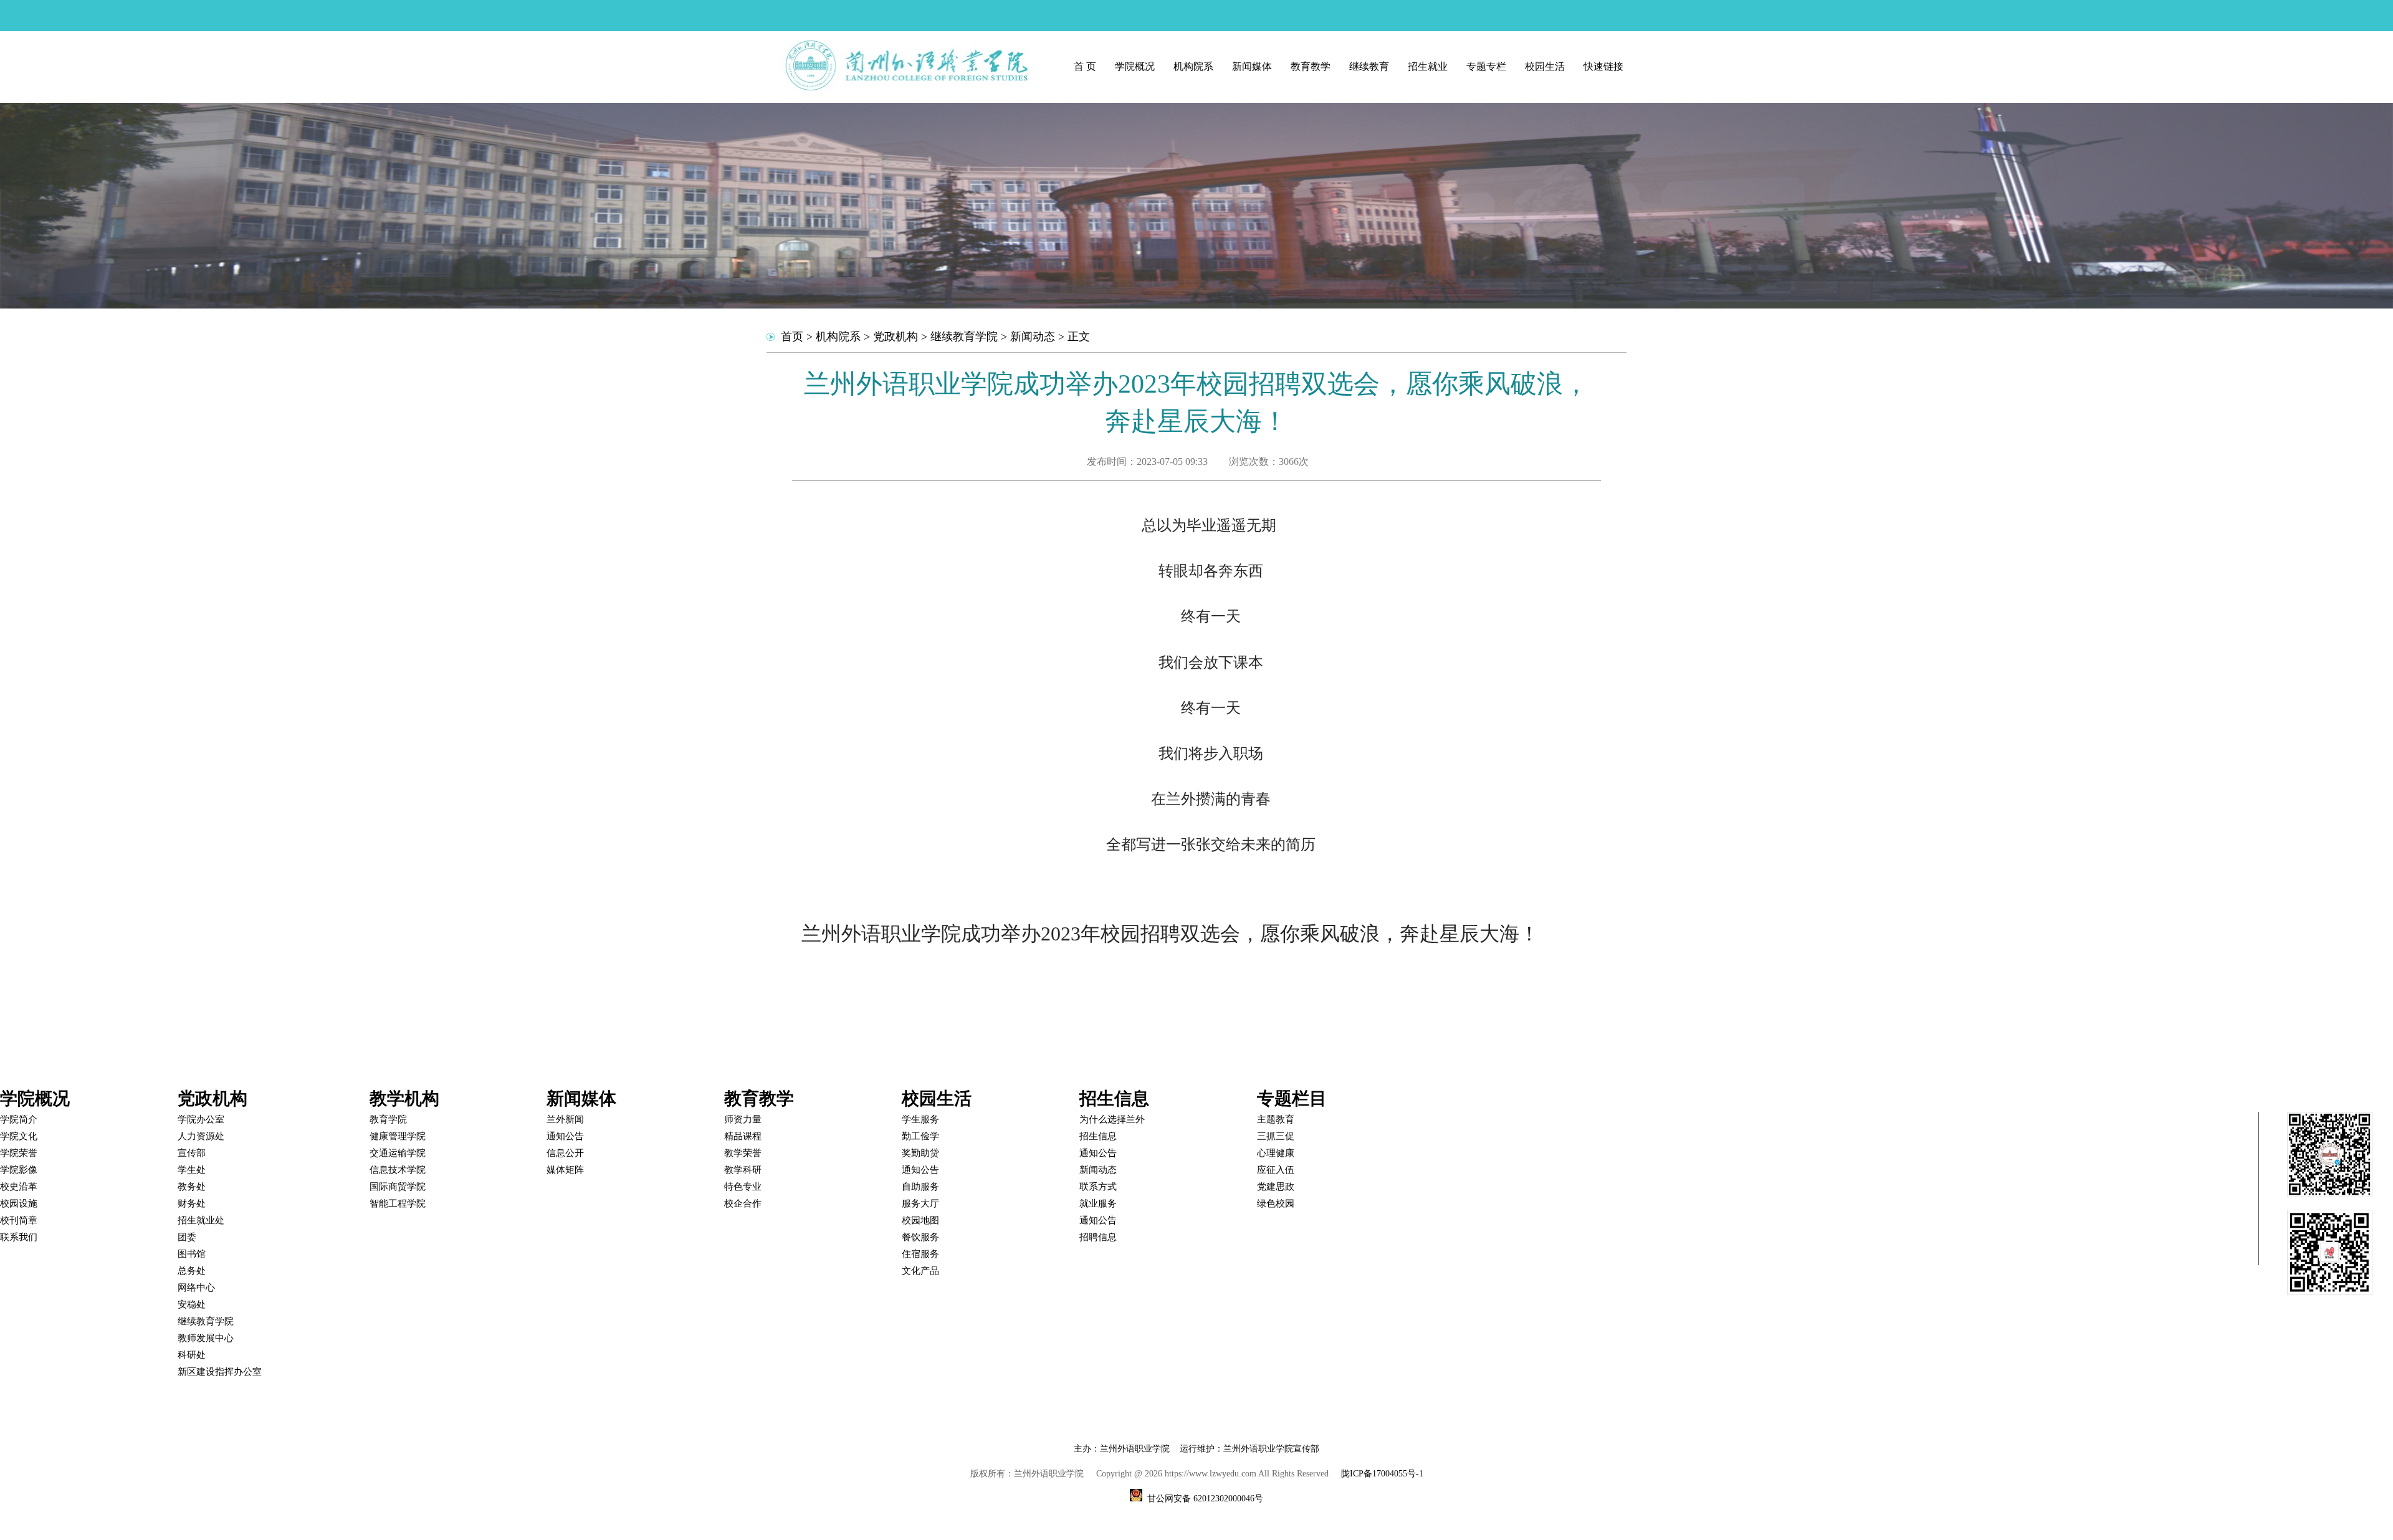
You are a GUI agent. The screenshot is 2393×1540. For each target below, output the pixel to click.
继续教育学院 (964, 337)
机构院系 (1193, 66)
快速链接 (1603, 66)
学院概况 (1135, 66)
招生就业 (1428, 66)
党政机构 (896, 337)
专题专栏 (1486, 66)
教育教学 (1311, 66)
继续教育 (1369, 66)
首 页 (1085, 66)
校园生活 (1545, 66)
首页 (792, 337)
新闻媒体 (1252, 66)
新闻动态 (1033, 337)
